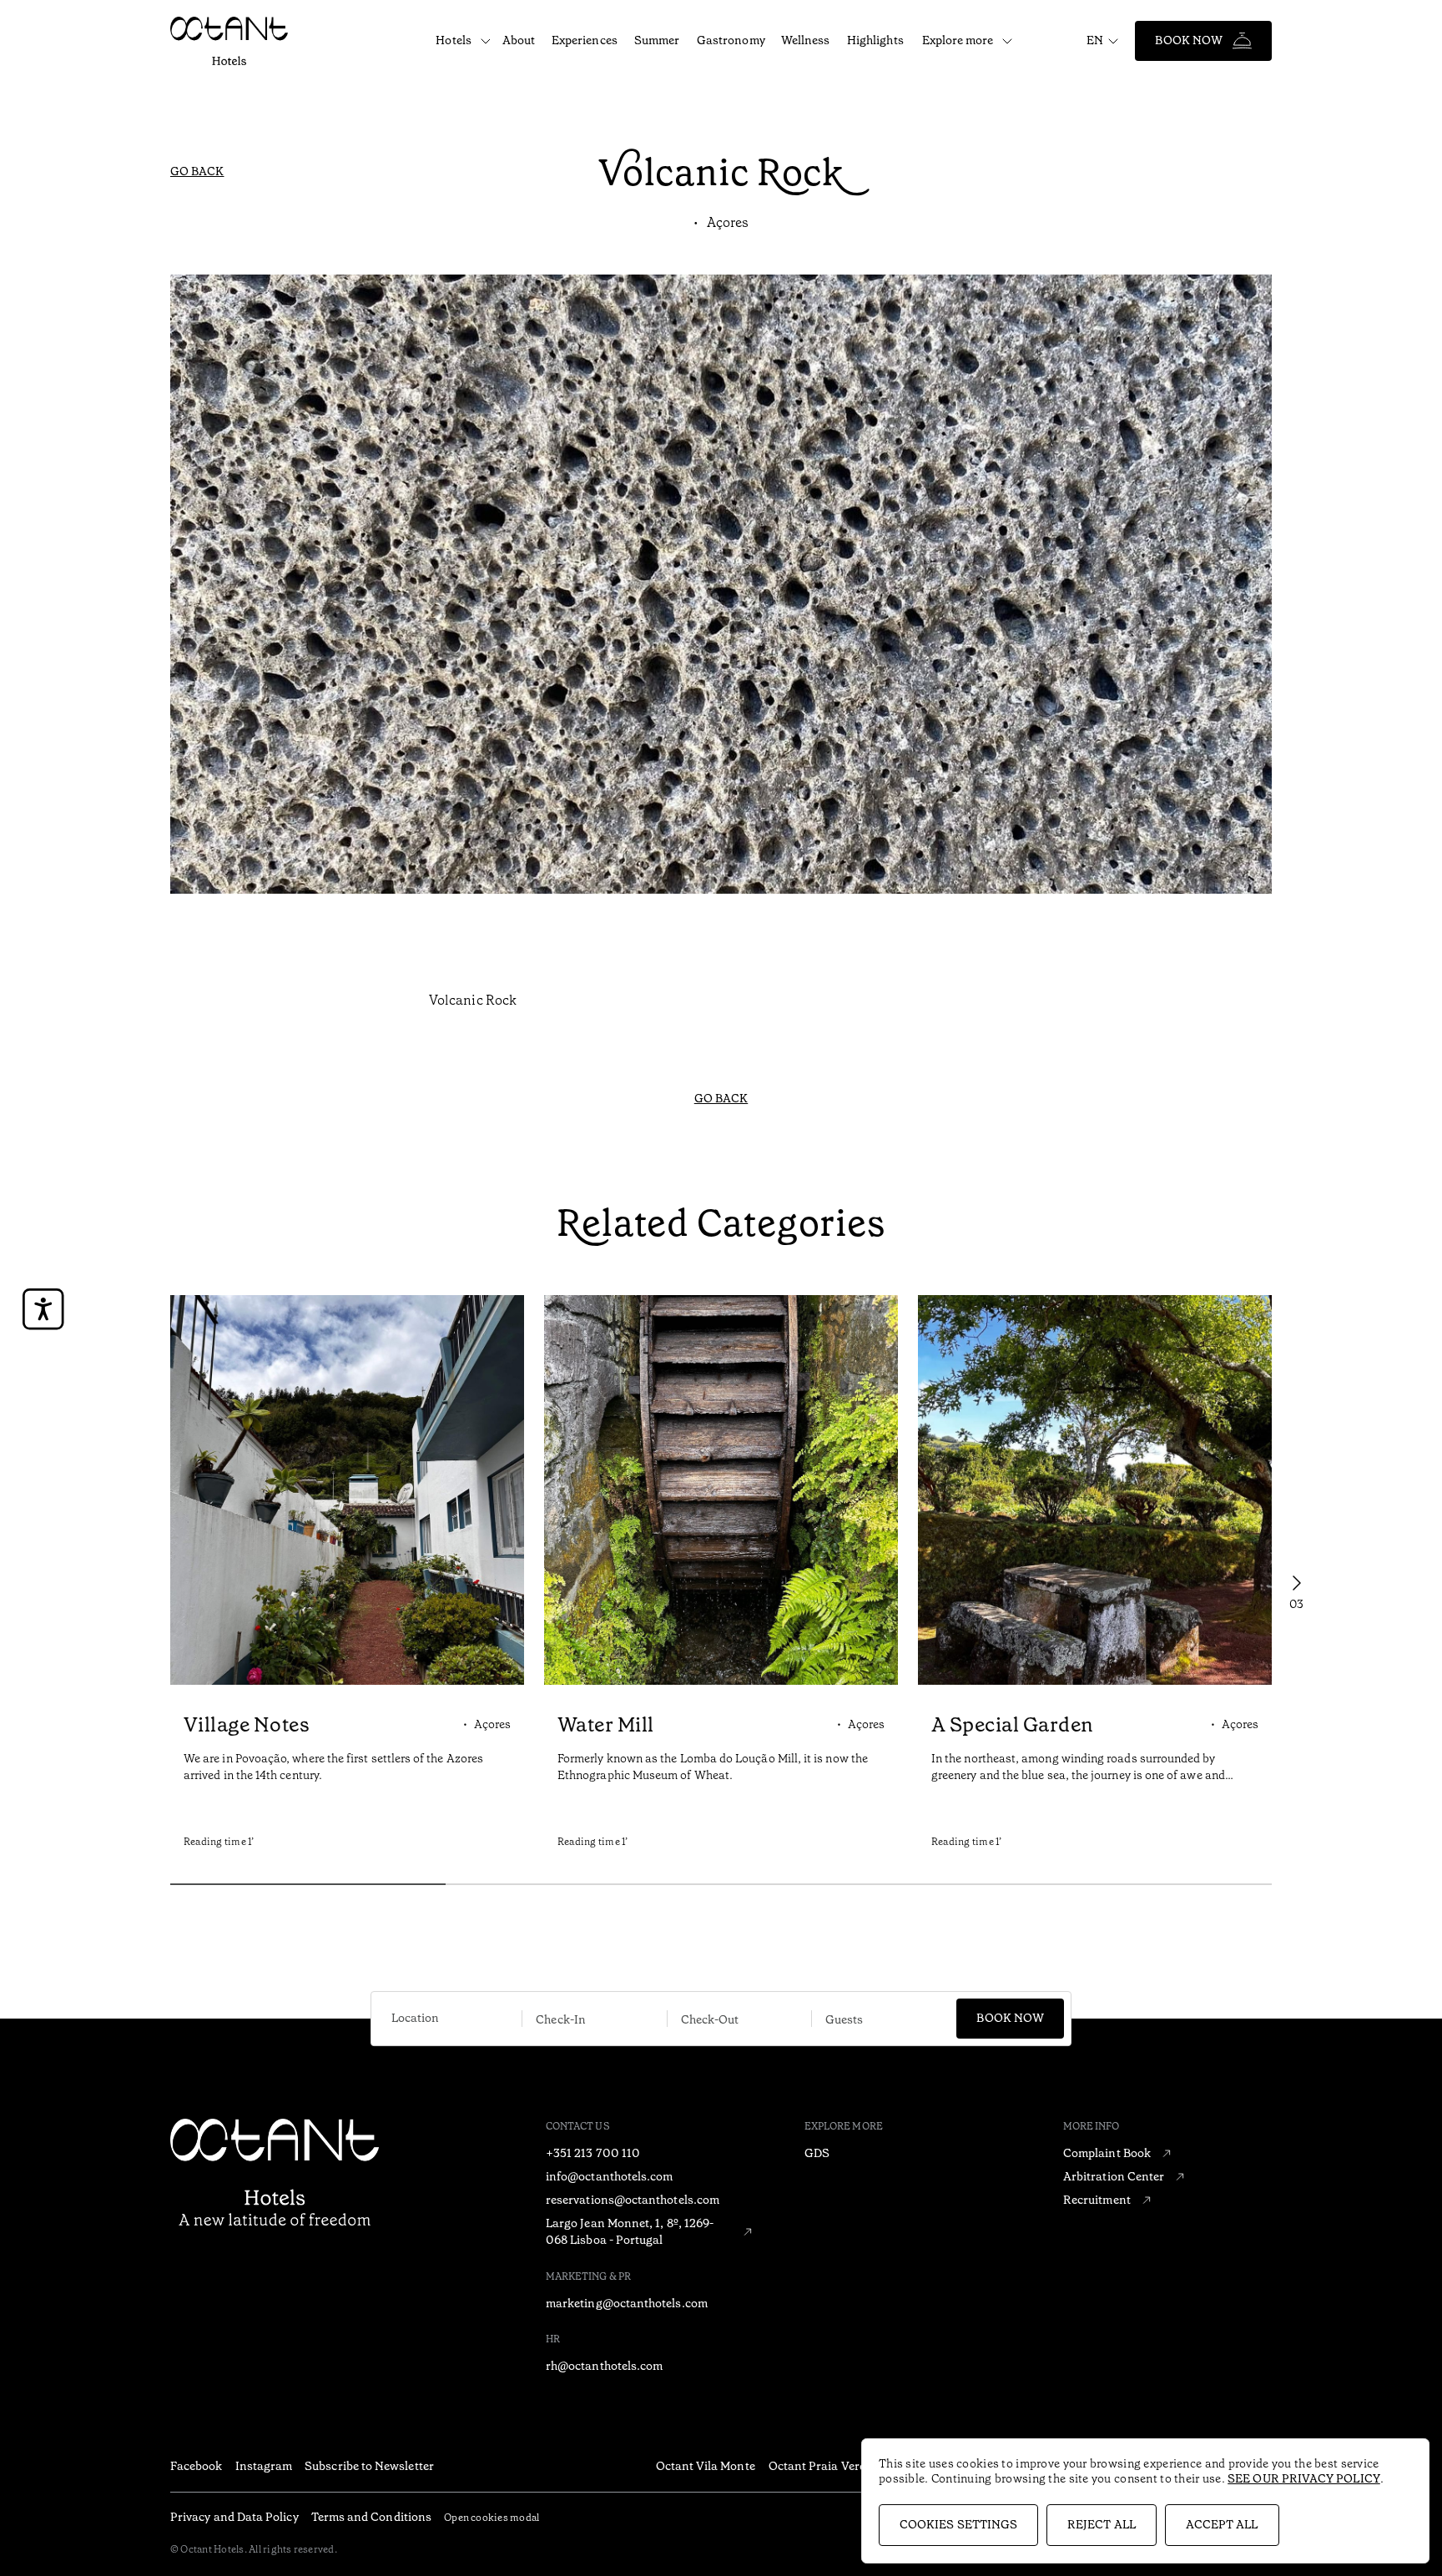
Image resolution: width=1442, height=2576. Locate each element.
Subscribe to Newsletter (369, 2466)
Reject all (1102, 2524)
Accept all (1222, 2524)
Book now (1010, 2018)
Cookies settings (958, 2524)
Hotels (453, 40)
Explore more (957, 40)
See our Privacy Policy (1304, 2478)
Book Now (1189, 40)
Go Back (197, 171)
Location (416, 2018)
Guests (844, 2019)
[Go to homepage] (229, 41)
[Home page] (275, 2172)
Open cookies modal (492, 2518)
